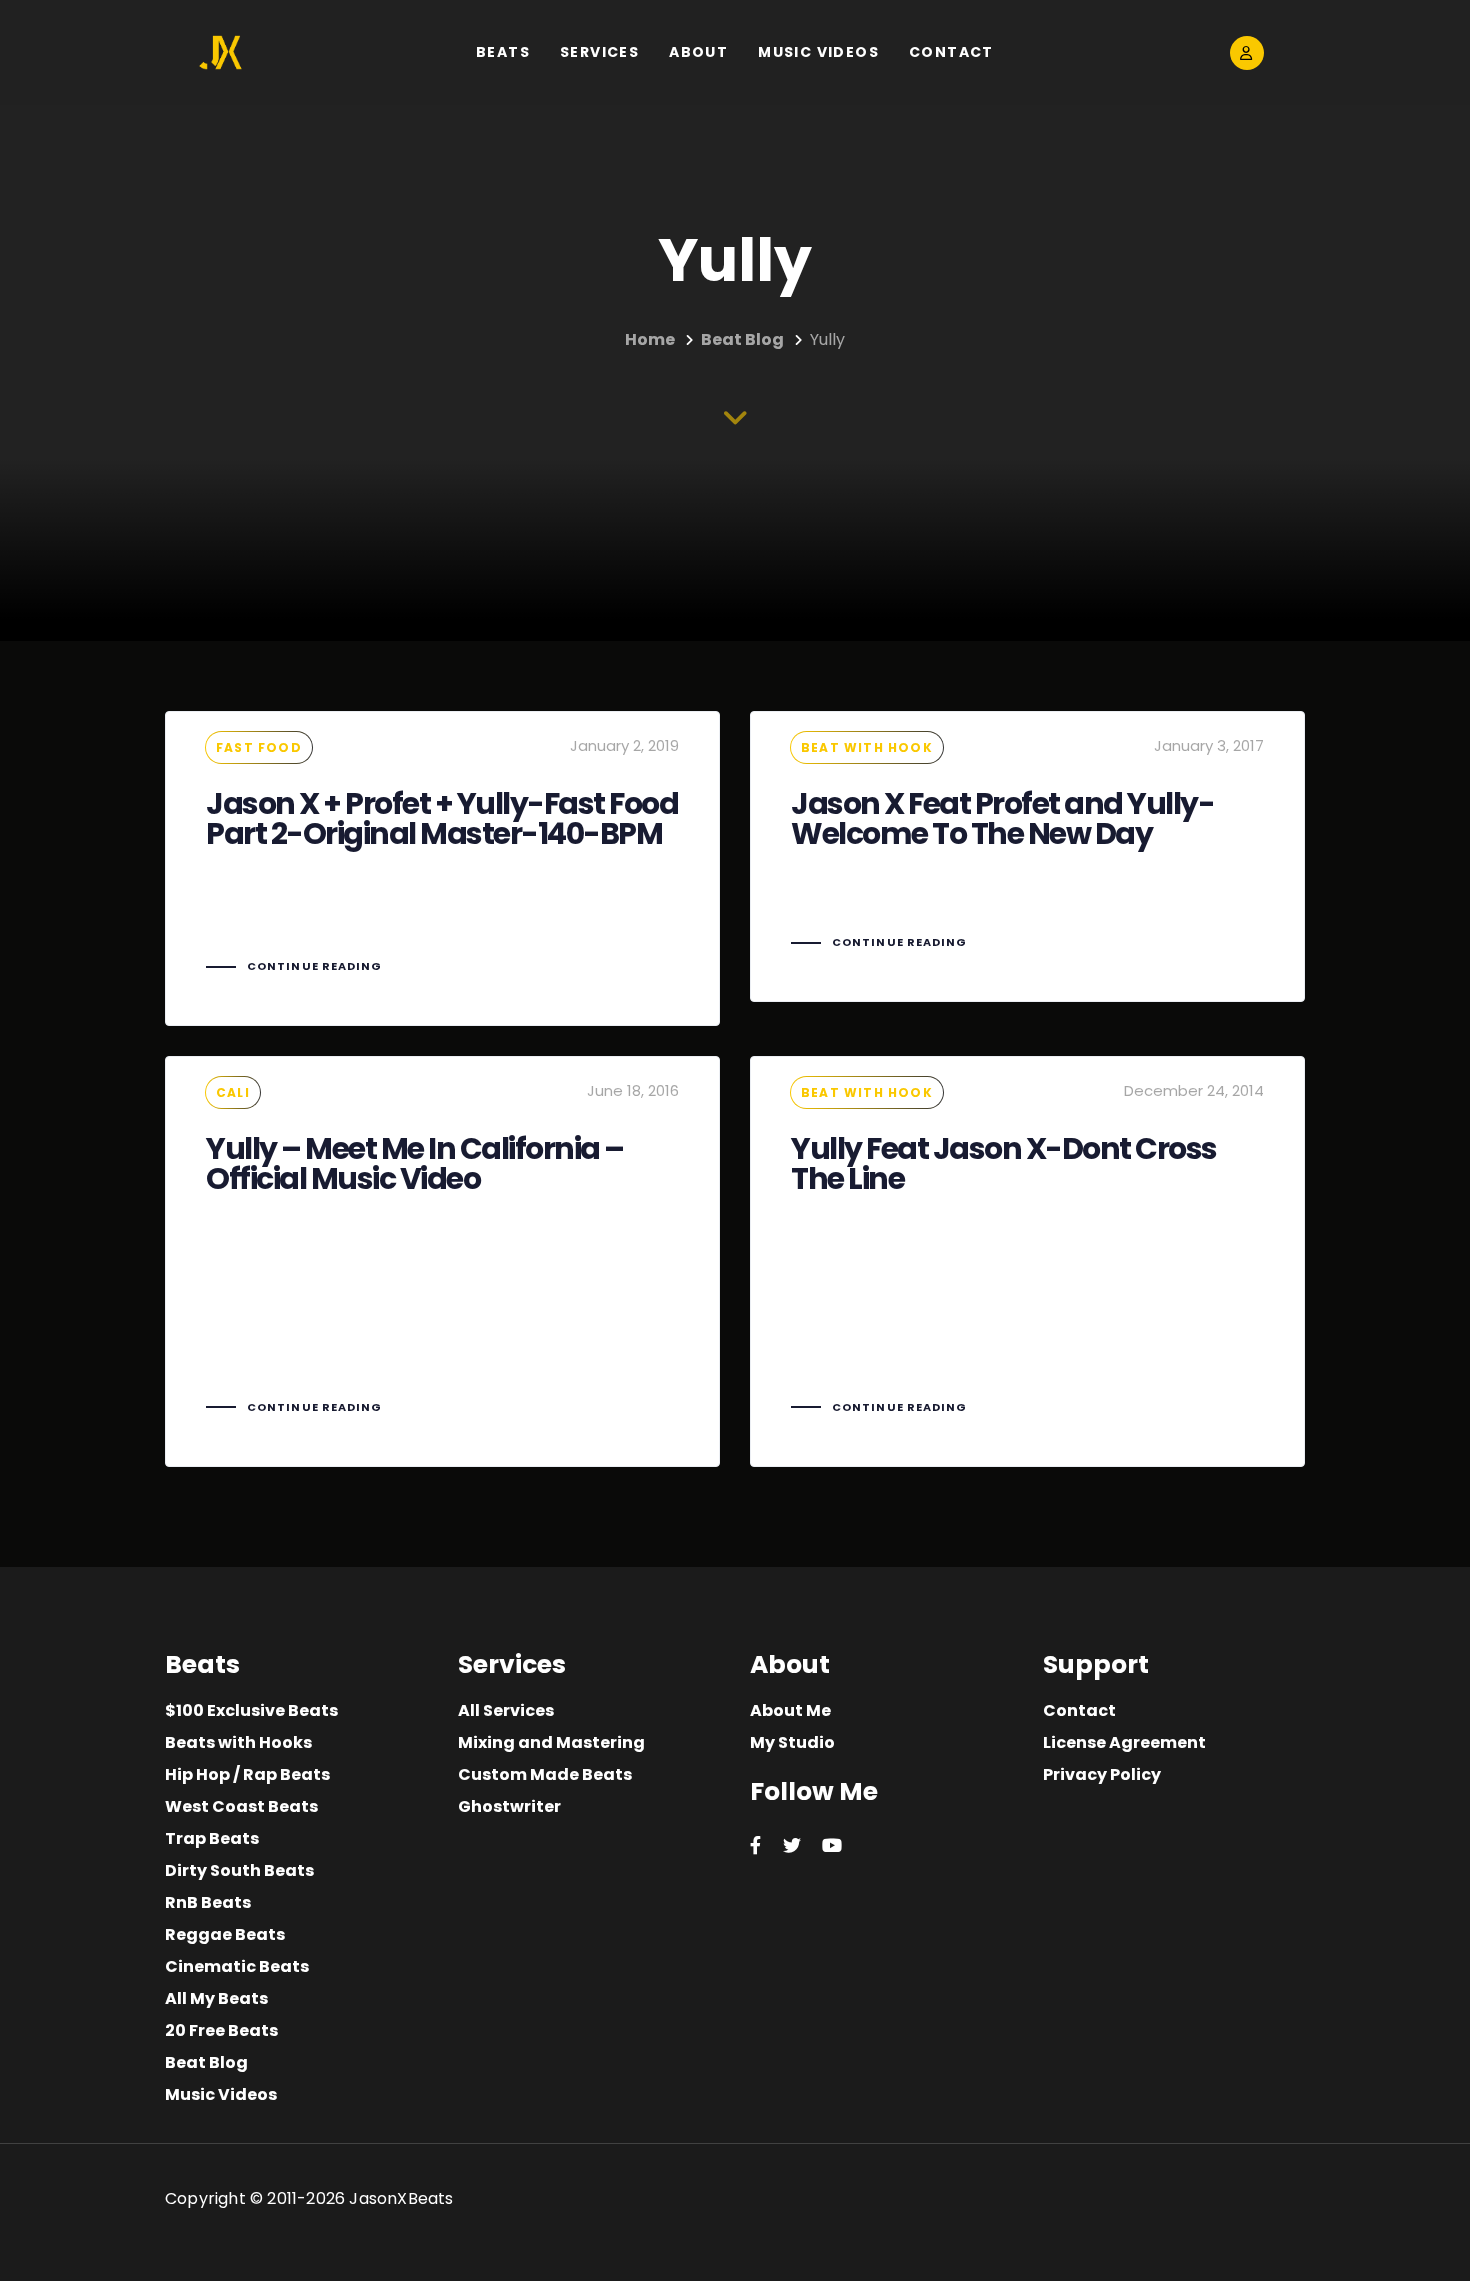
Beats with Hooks (238, 1742)
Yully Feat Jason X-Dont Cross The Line (1027, 1261)
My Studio (792, 1742)
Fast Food (259, 747)
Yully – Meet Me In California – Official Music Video (442, 1261)
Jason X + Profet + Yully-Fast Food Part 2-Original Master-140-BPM (442, 868)
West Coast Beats (241, 1806)
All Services (506, 1710)
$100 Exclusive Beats (251, 1710)
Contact (1079, 1710)
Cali (233, 1092)
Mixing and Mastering (551, 1742)
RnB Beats (208, 1902)
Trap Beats (212, 1838)
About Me (790, 1710)
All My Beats (216, 1998)
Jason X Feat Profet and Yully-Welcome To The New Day (1027, 856)
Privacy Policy (1102, 1774)
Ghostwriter (509, 1806)
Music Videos (221, 2094)
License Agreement (1124, 1742)
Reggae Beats (225, 1934)
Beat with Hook (867, 747)
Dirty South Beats (239, 1870)
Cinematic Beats (237, 1966)
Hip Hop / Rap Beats (247, 1774)
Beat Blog (206, 2062)
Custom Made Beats (545, 1774)
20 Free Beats (221, 2030)
